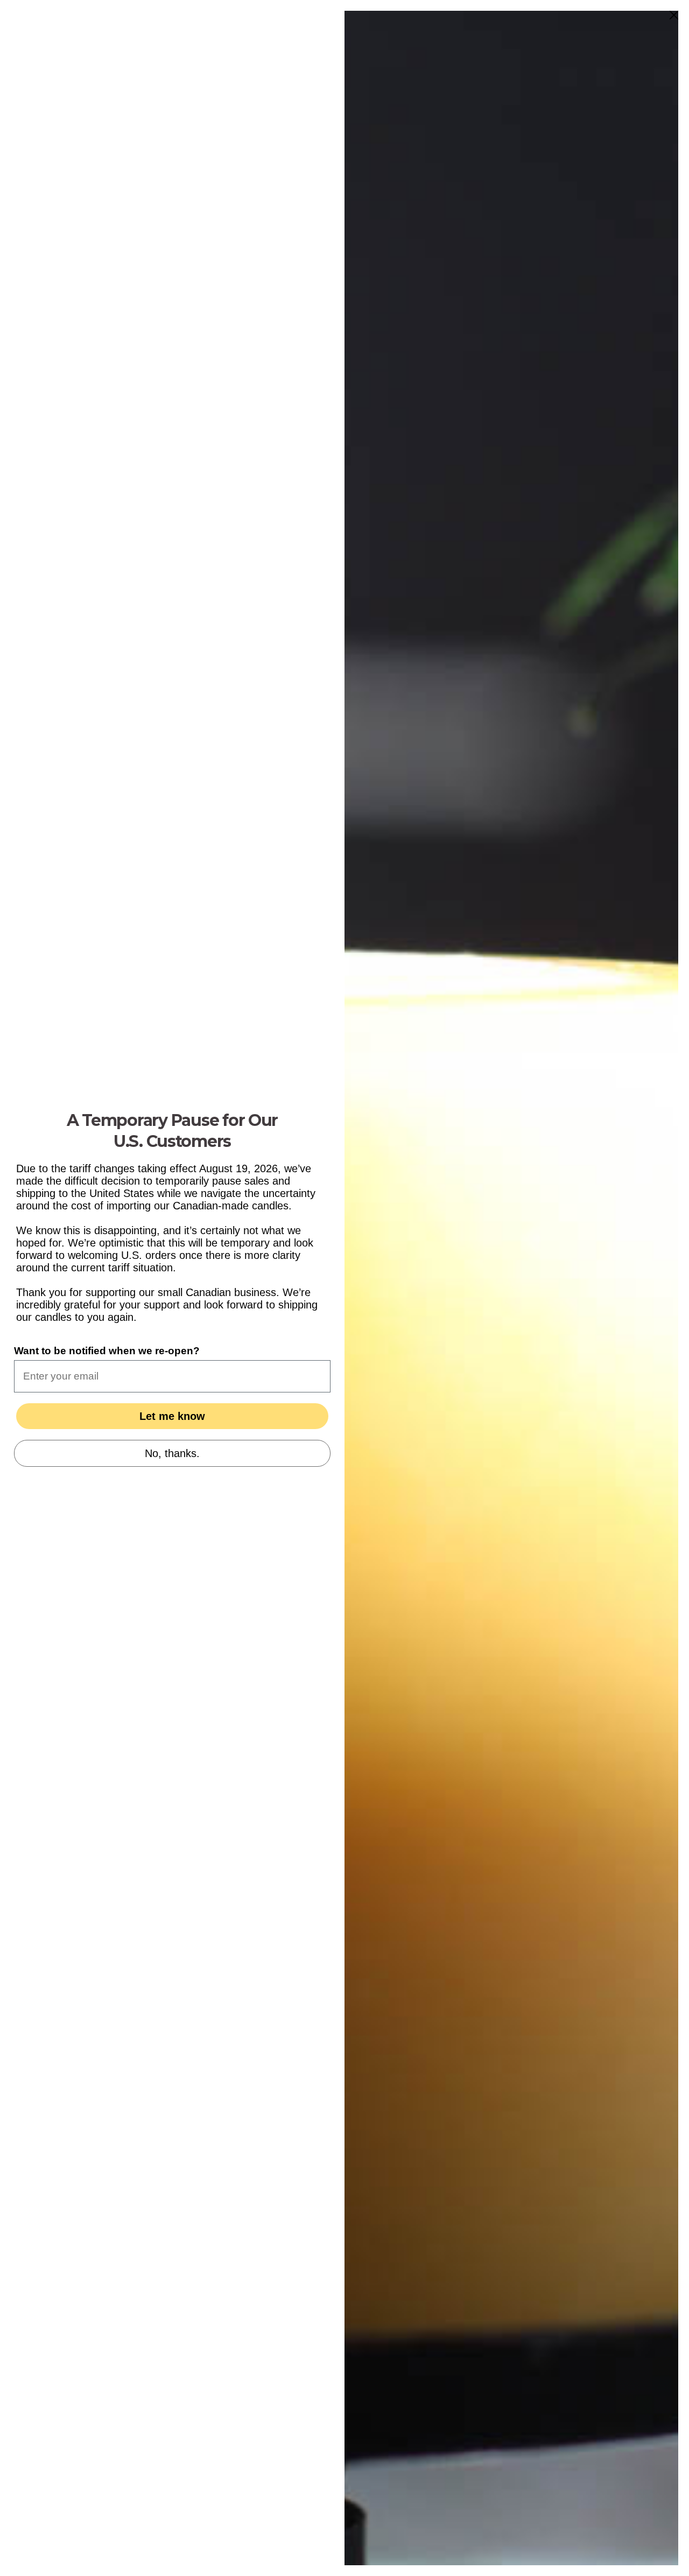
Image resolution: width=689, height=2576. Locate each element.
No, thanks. (172, 1453)
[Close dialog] (674, 15)
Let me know (172, 1416)
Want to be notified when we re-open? (107, 1351)
